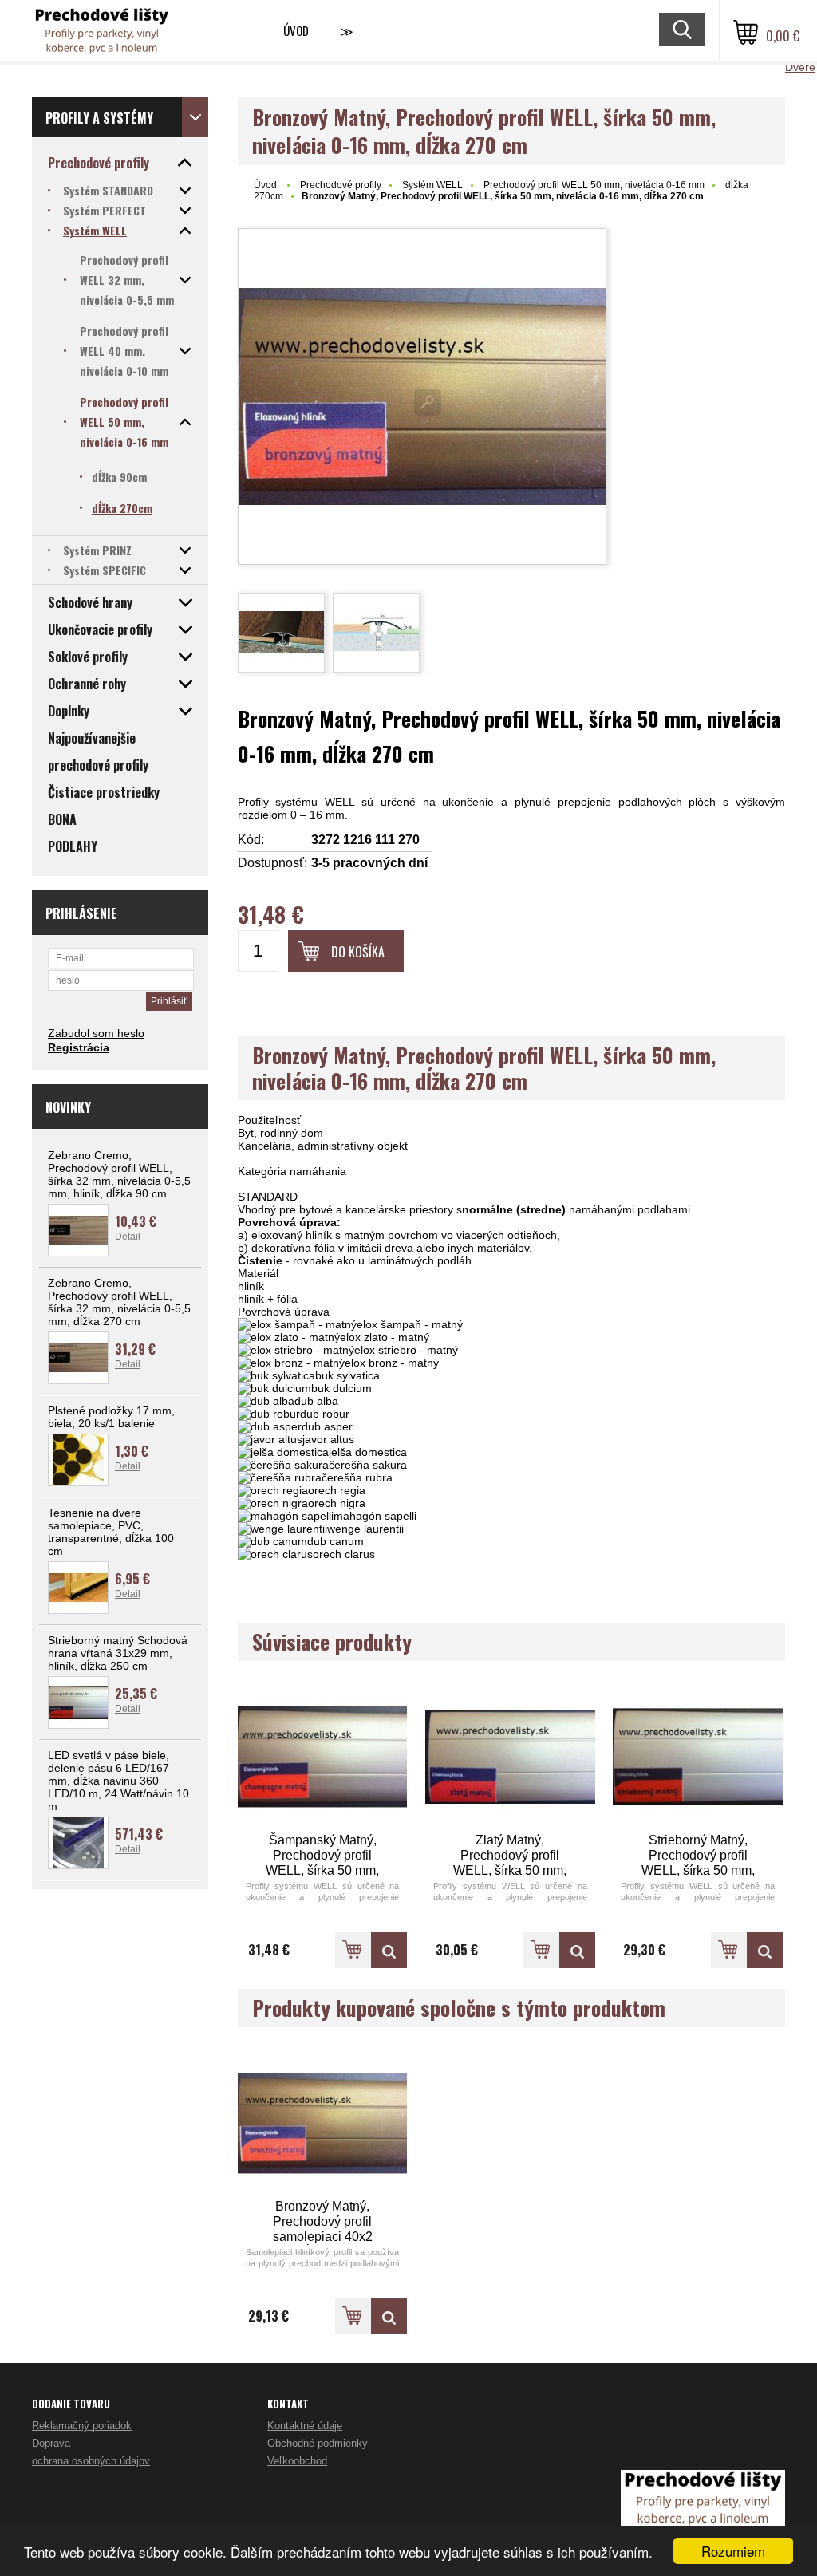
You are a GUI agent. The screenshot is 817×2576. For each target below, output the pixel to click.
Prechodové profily (341, 185)
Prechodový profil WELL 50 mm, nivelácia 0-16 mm (594, 185)
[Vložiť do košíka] (353, 1950)
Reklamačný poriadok (82, 2426)
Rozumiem (733, 2551)
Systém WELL (432, 185)
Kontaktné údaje (305, 2426)
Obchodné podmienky (318, 2443)
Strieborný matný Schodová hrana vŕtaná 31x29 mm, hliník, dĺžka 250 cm (118, 1653)
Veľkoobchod (297, 2461)
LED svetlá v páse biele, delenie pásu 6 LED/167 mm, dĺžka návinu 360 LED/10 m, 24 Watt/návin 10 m (118, 1781)
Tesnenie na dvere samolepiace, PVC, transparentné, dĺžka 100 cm (111, 1532)
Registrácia (79, 1047)
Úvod (296, 30)
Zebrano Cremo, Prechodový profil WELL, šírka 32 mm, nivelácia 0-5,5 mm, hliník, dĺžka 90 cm (119, 1174)
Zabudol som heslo (96, 1033)
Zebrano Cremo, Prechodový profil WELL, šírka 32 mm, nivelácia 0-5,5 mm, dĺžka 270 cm (119, 1302)
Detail (128, 1237)
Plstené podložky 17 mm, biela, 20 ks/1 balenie (111, 1417)
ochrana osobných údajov (91, 2461)
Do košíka (358, 952)
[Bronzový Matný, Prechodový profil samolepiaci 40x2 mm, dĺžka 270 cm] (323, 2123)
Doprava (51, 2443)
